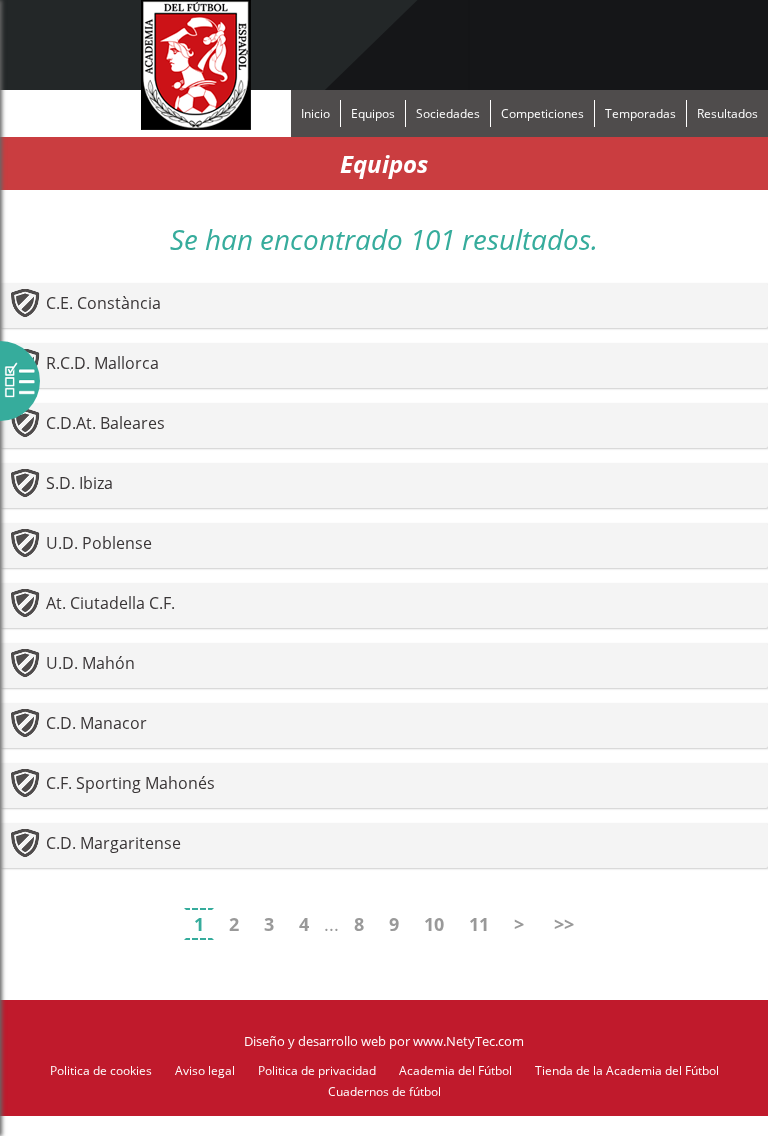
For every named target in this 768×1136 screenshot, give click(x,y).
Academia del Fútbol (455, 1070)
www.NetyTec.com (468, 1041)
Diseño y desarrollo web (315, 1041)
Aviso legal (205, 1070)
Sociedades (448, 113)
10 (434, 924)
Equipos (373, 113)
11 (479, 924)
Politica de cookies (101, 1070)
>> (564, 924)
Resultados (727, 113)
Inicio (315, 113)
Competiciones (542, 113)
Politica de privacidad (317, 1070)
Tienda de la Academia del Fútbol (627, 1070)
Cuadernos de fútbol (384, 1091)
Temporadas (640, 113)
